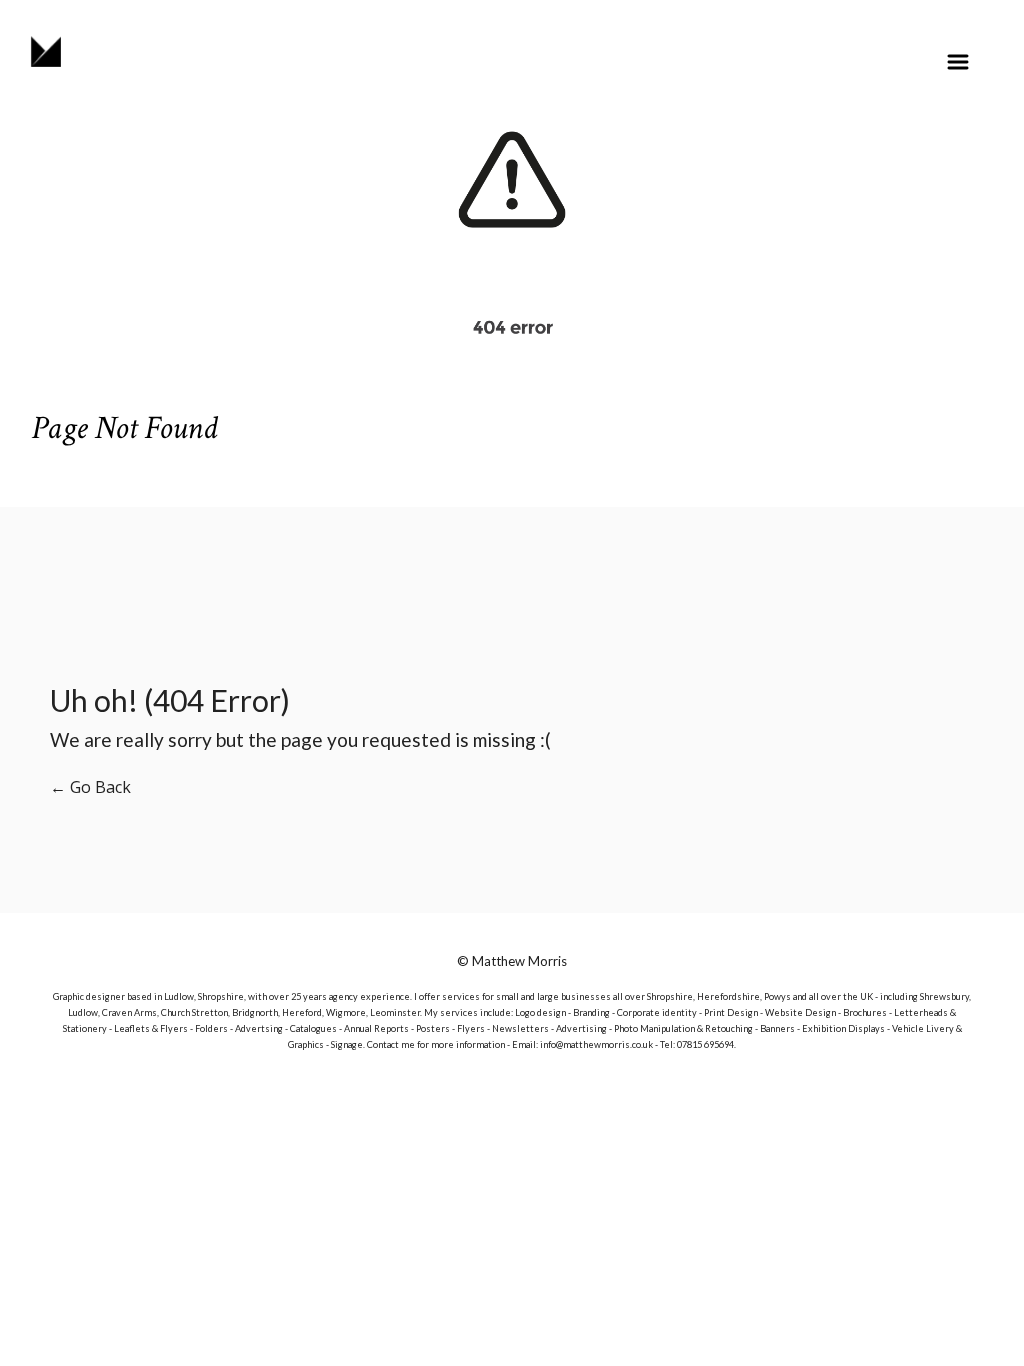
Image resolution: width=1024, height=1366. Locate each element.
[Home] (46, 51)
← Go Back (90, 787)
